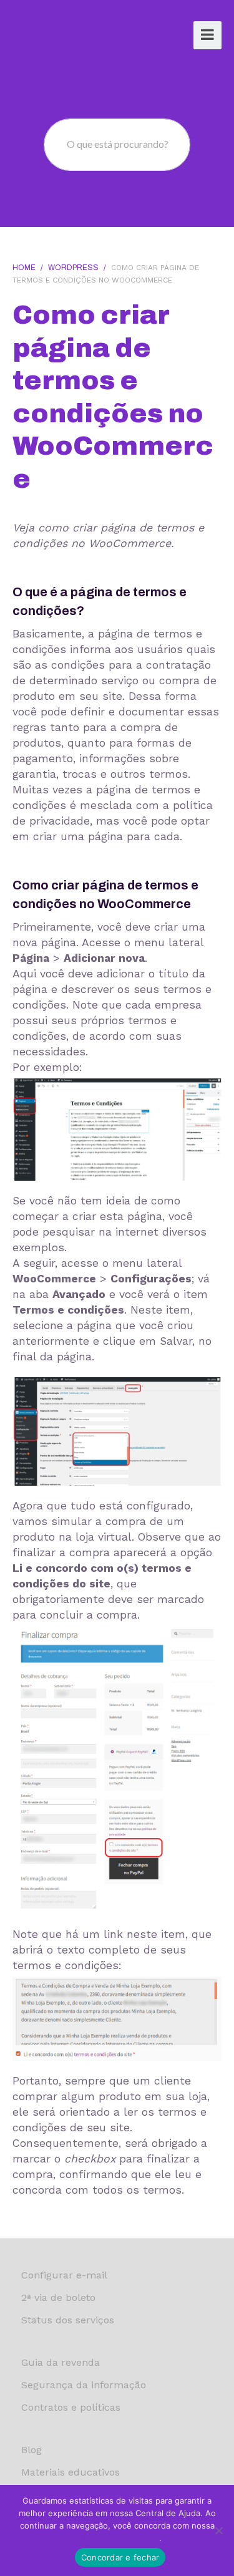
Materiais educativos (71, 2472)
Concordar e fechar (120, 2557)
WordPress (73, 268)
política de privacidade (116, 2538)
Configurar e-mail (64, 2275)
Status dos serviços (68, 2320)
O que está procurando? (118, 144)
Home (24, 268)
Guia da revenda (61, 2362)
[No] (218, 2530)
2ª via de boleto (58, 2298)
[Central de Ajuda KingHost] (61, 36)
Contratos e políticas (71, 2407)
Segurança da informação (84, 2385)
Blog (32, 2450)
